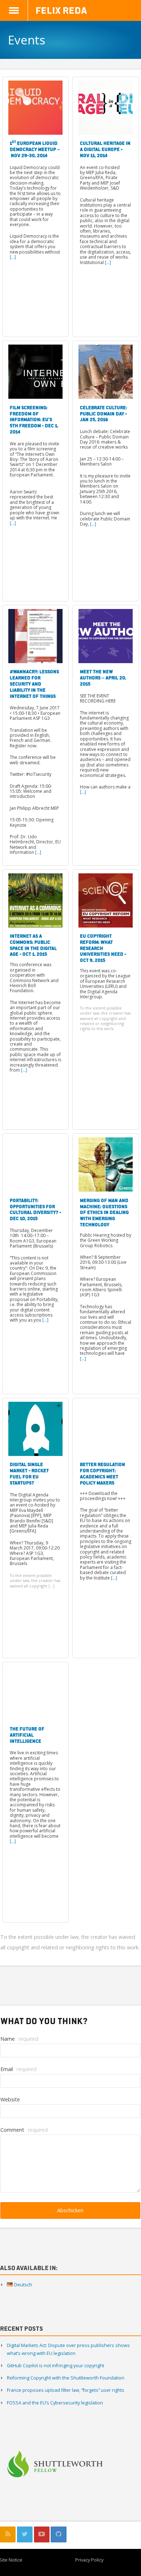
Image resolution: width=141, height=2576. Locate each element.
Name (19, 2039)
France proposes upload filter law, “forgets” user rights (66, 2390)
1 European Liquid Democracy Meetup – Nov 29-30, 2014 (35, 149)
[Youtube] (42, 2534)
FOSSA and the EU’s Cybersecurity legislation (55, 2403)
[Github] (58, 2534)
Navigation (14, 10)
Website (10, 2099)
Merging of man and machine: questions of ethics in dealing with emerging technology (104, 1212)
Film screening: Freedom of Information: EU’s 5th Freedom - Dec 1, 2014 (34, 420)
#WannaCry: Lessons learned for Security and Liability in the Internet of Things (34, 684)
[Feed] (8, 2534)
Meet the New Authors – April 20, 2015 (103, 678)
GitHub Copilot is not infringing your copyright (55, 2366)
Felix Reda (61, 10)
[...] (13, 257)
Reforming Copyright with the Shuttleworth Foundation (66, 2378)
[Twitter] (25, 2534)
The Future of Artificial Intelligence (27, 1735)
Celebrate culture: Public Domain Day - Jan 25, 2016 (103, 414)
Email (18, 2069)
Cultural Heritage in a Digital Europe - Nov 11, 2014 (105, 149)
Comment (24, 2130)
